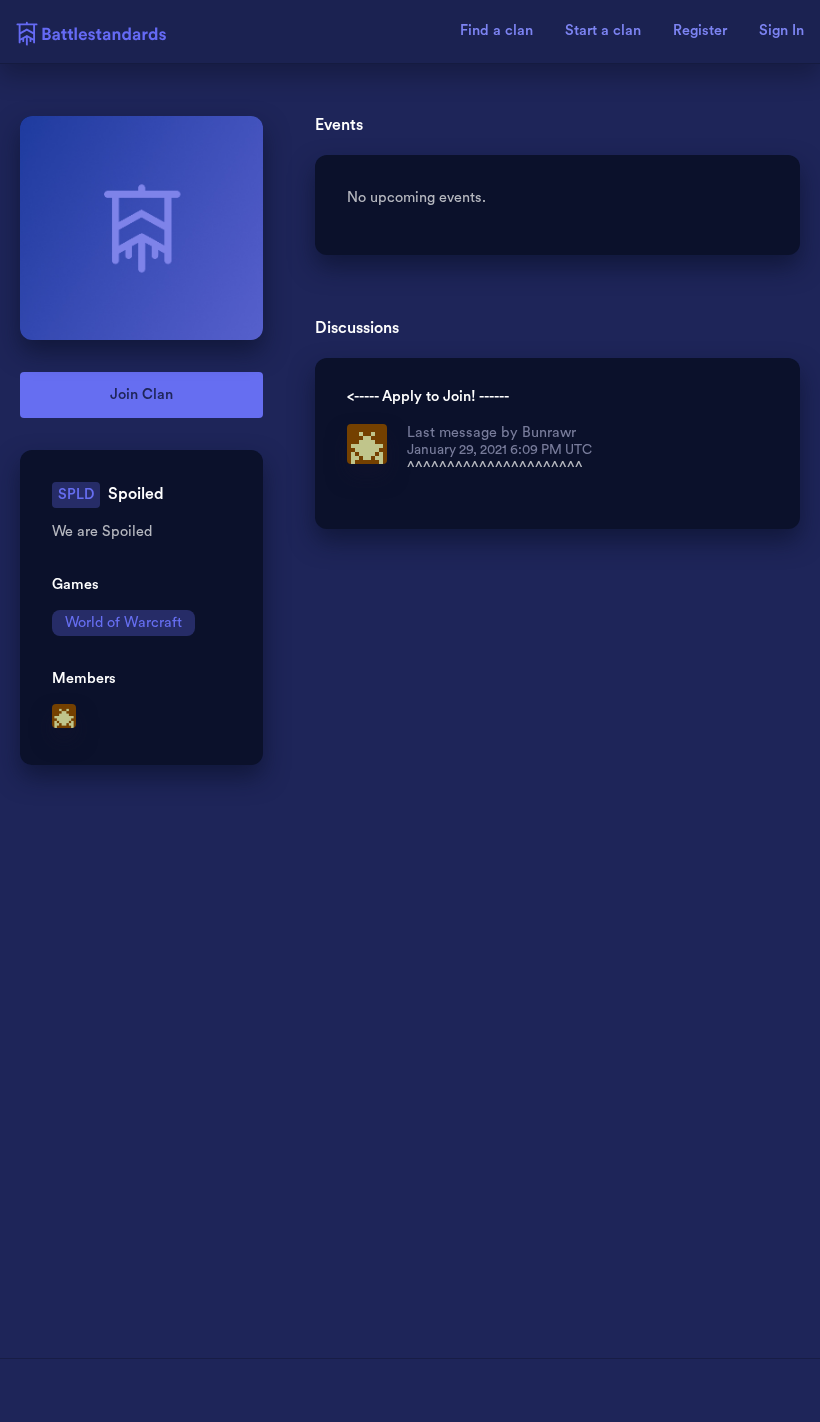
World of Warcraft (123, 622)
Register (700, 31)
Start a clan (603, 31)
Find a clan (496, 31)
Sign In (781, 31)
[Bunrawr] (65, 718)
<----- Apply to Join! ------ (428, 397)
